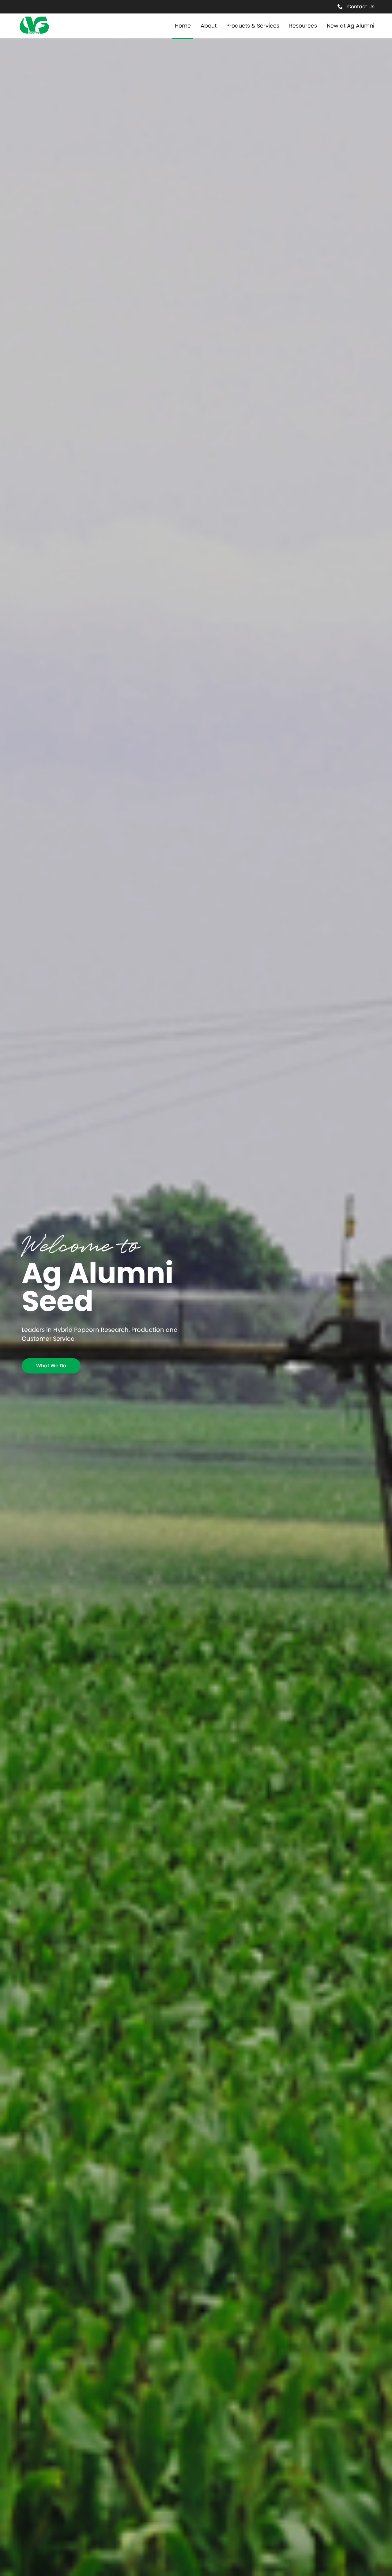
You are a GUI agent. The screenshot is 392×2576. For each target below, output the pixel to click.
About (209, 26)
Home (183, 26)
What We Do (51, 1366)
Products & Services (253, 26)
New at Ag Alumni (351, 26)
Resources (303, 26)
